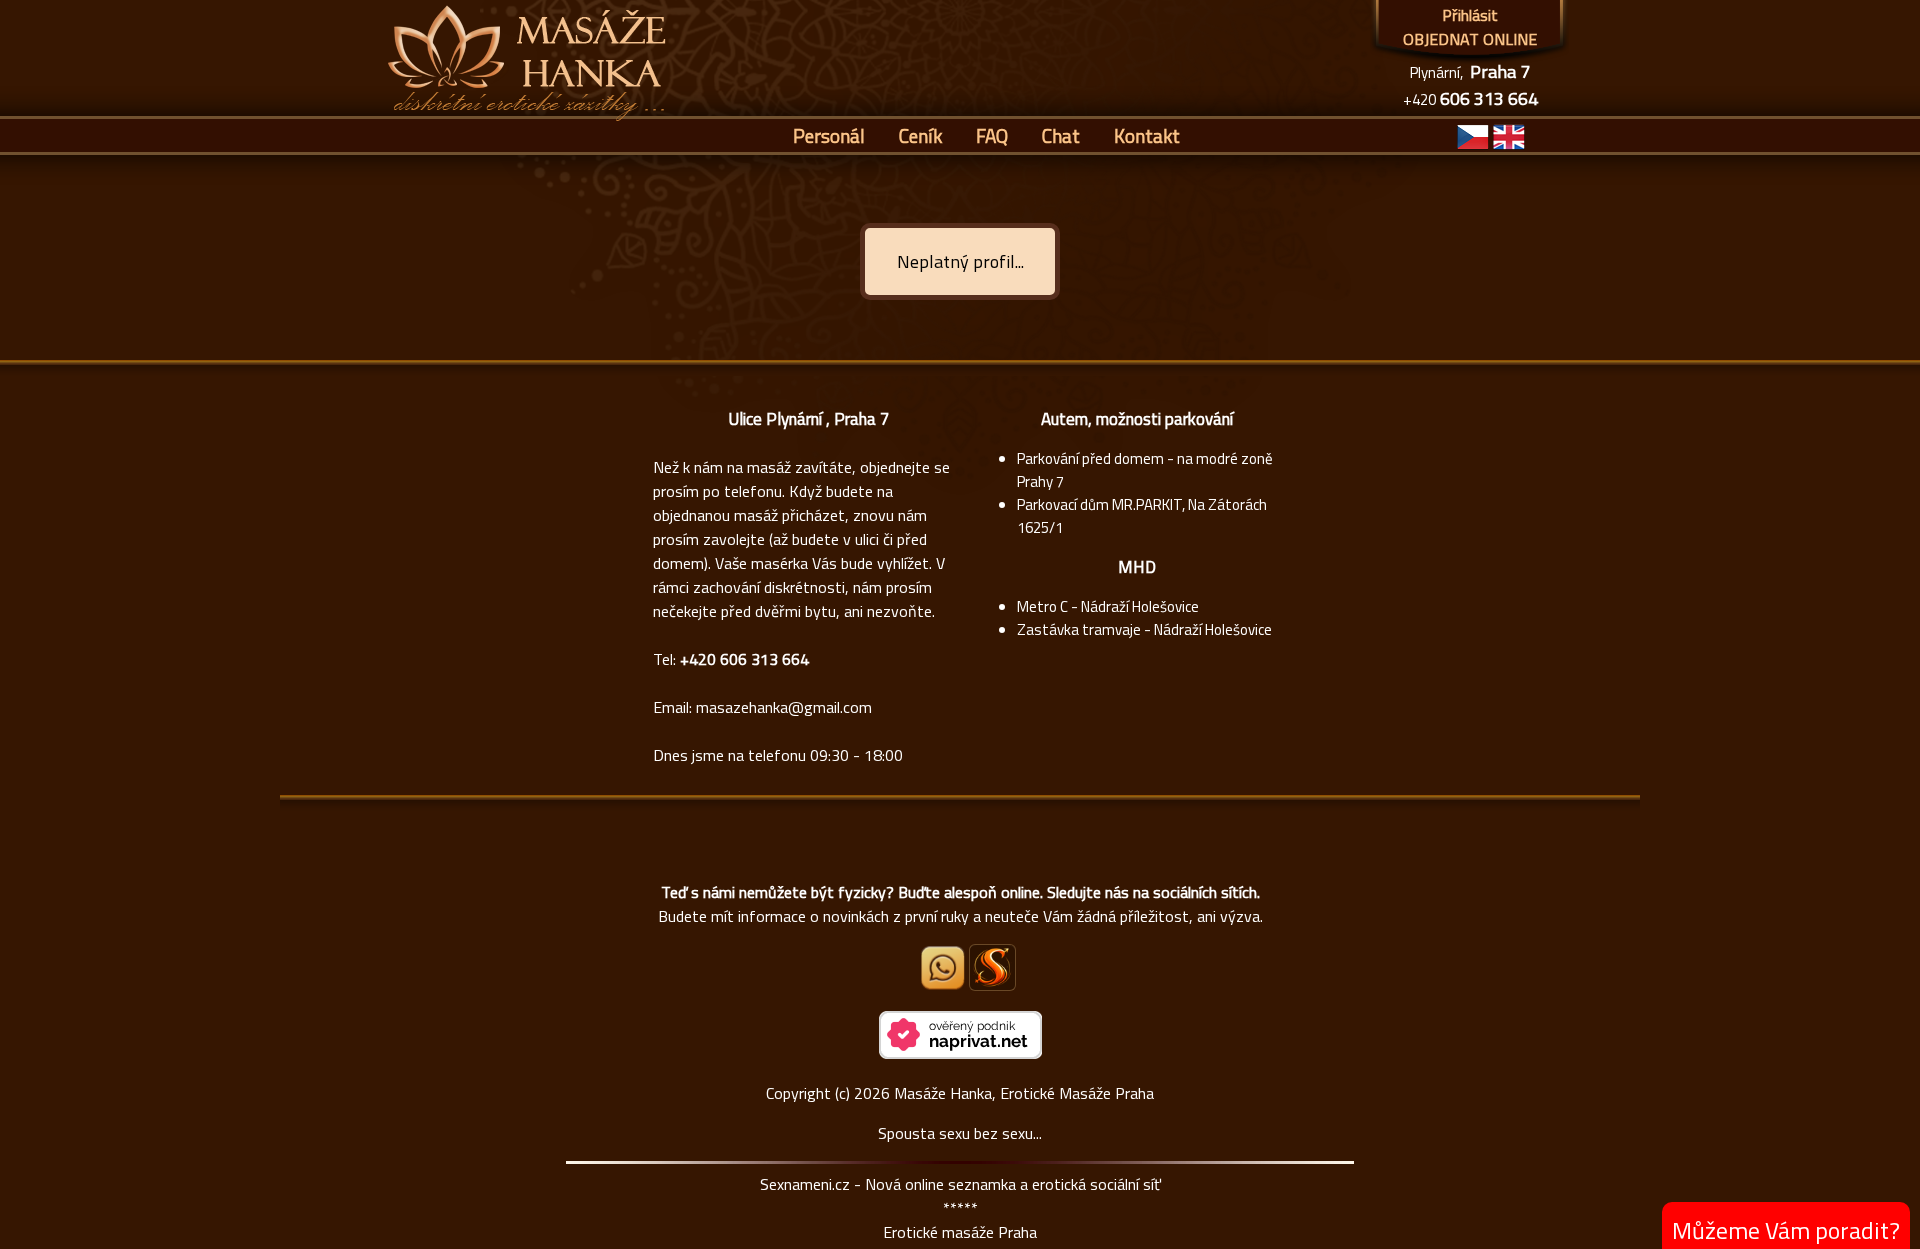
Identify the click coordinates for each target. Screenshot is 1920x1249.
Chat (1061, 135)
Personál (829, 135)
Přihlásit (1470, 15)
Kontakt (1147, 135)
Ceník (920, 135)
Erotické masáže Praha (960, 1232)
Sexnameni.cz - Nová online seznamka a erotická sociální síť (960, 1184)
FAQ (992, 135)
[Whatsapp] (944, 984)
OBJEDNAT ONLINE (1470, 39)
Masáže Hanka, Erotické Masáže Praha (1024, 1093)
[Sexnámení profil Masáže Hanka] (992, 967)
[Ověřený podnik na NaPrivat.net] (960, 1053)
